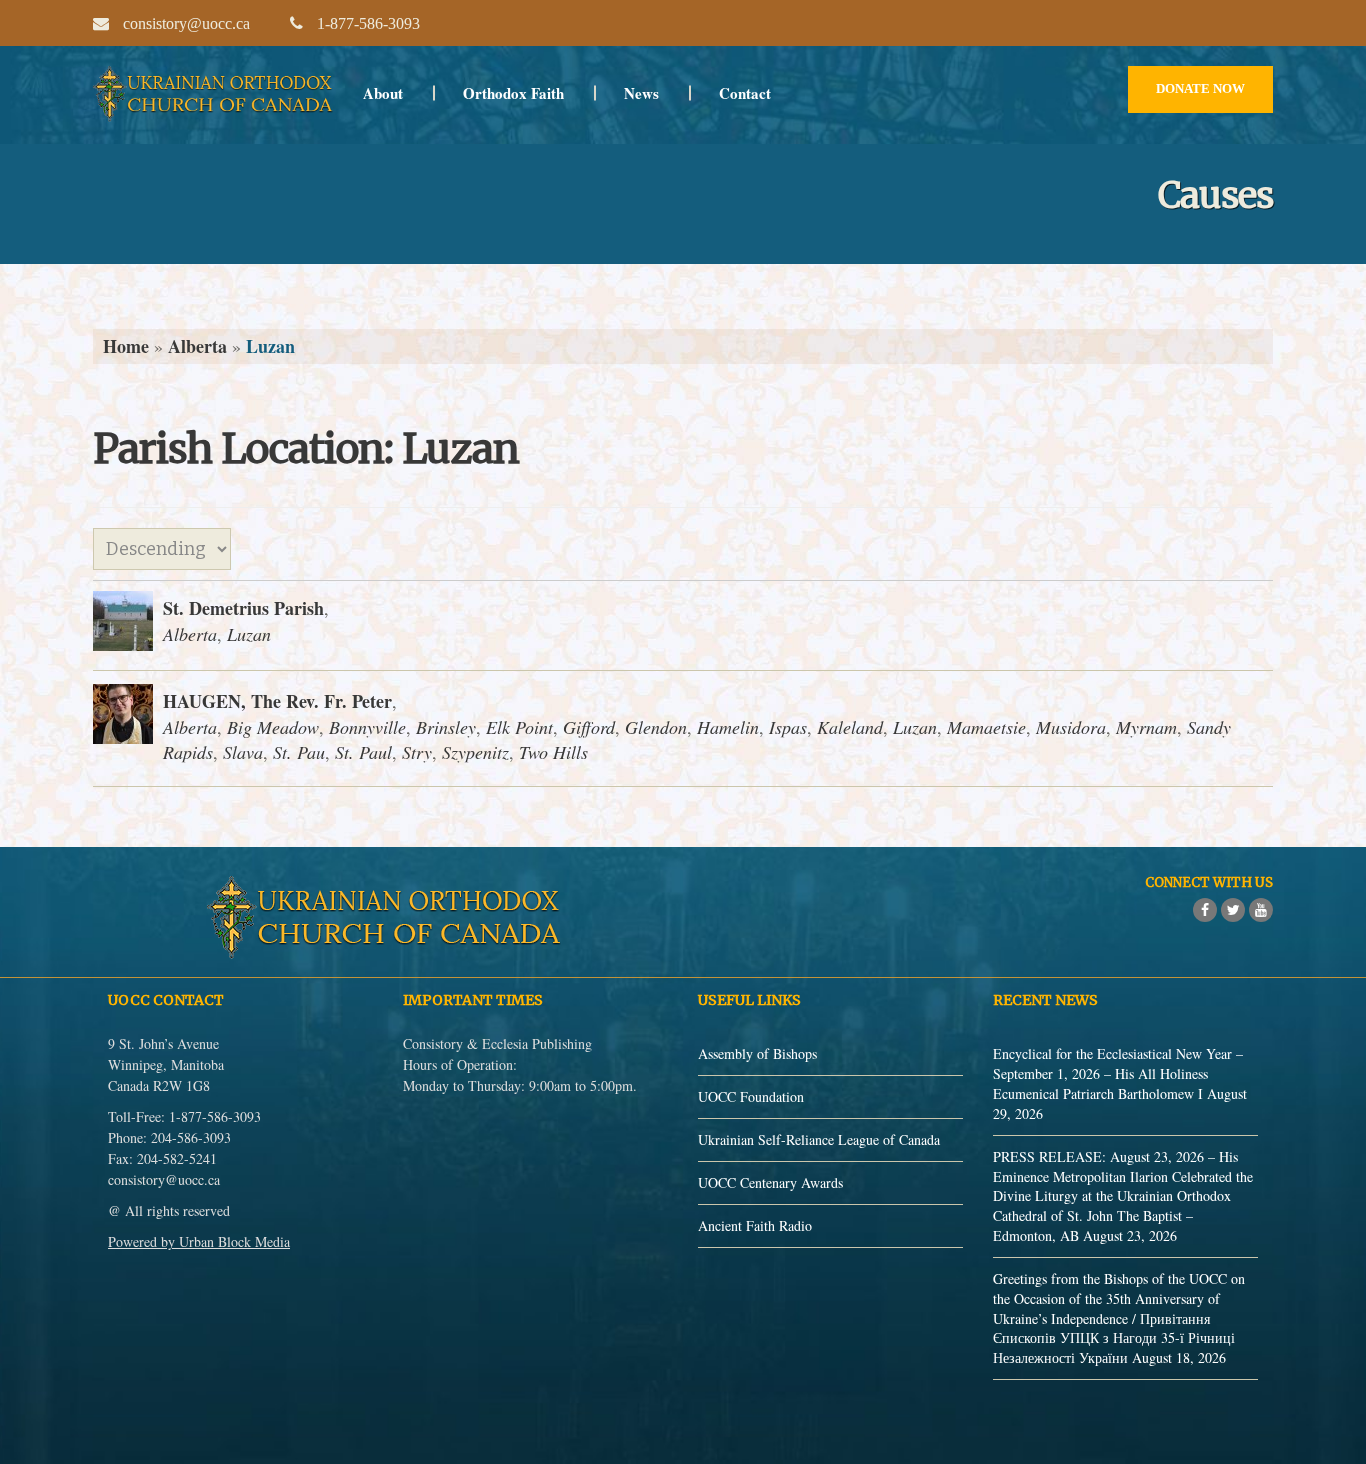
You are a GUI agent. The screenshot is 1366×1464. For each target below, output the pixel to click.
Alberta (197, 346)
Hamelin (728, 727)
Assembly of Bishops (757, 1053)
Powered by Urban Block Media (199, 1241)
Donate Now (1200, 88)
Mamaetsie (986, 727)
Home (126, 346)
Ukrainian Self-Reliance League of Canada (819, 1139)
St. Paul (363, 752)
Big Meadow (273, 727)
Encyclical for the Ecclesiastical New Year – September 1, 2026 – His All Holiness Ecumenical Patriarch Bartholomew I (1118, 1073)
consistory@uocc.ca (164, 1179)
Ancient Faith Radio (755, 1225)
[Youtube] (1261, 910)
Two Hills (553, 752)
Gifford (589, 727)
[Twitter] (1233, 910)
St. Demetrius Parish (243, 608)
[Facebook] (1205, 910)
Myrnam (1146, 727)
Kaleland (850, 727)
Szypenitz (475, 752)
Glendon (656, 727)
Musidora (1071, 727)
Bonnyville (367, 727)
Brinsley (446, 727)
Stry (417, 752)
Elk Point (519, 727)
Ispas (788, 727)
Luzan (249, 634)
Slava (243, 752)
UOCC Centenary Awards (770, 1182)
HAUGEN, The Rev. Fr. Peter (277, 701)
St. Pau (299, 752)
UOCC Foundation (751, 1096)
